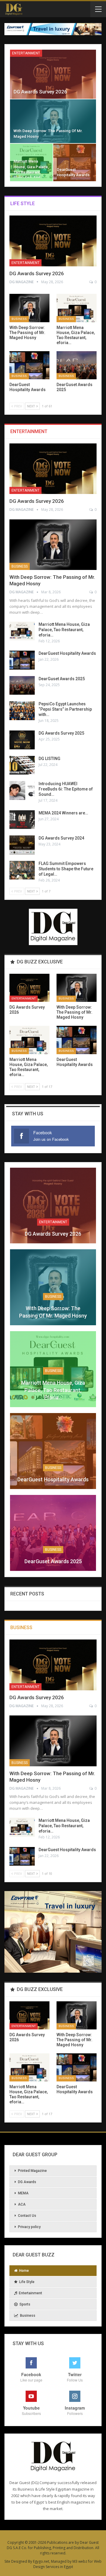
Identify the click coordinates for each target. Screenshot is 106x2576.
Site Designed (16, 2561)
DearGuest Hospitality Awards (67, 653)
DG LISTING (49, 759)
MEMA (23, 2193)
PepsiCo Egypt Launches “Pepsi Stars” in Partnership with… (65, 709)
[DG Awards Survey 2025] (22, 740)
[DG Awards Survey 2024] (22, 845)
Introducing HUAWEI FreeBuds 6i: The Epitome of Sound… (66, 789)
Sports (25, 2304)
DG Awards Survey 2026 (40, 92)
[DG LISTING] (22, 765)
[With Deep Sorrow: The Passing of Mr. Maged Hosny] (53, 121)
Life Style (27, 2282)
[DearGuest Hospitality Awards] (75, 163)
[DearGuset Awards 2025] (77, 365)
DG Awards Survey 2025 (61, 733)
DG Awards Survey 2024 (61, 838)
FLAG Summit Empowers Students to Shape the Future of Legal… (66, 869)
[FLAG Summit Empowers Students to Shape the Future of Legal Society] (22, 870)
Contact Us (27, 2216)
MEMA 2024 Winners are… (63, 813)
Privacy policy (29, 2227)
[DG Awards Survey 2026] (53, 74)
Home (24, 2271)
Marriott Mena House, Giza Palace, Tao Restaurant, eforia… (64, 630)
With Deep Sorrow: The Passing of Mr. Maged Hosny (53, 1312)
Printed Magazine (32, 2171)
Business (19, 319)
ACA (22, 2204)
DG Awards (27, 2182)
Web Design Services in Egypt (68, 2564)
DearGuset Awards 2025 (62, 679)
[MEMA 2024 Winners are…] (22, 820)
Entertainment (26, 53)
